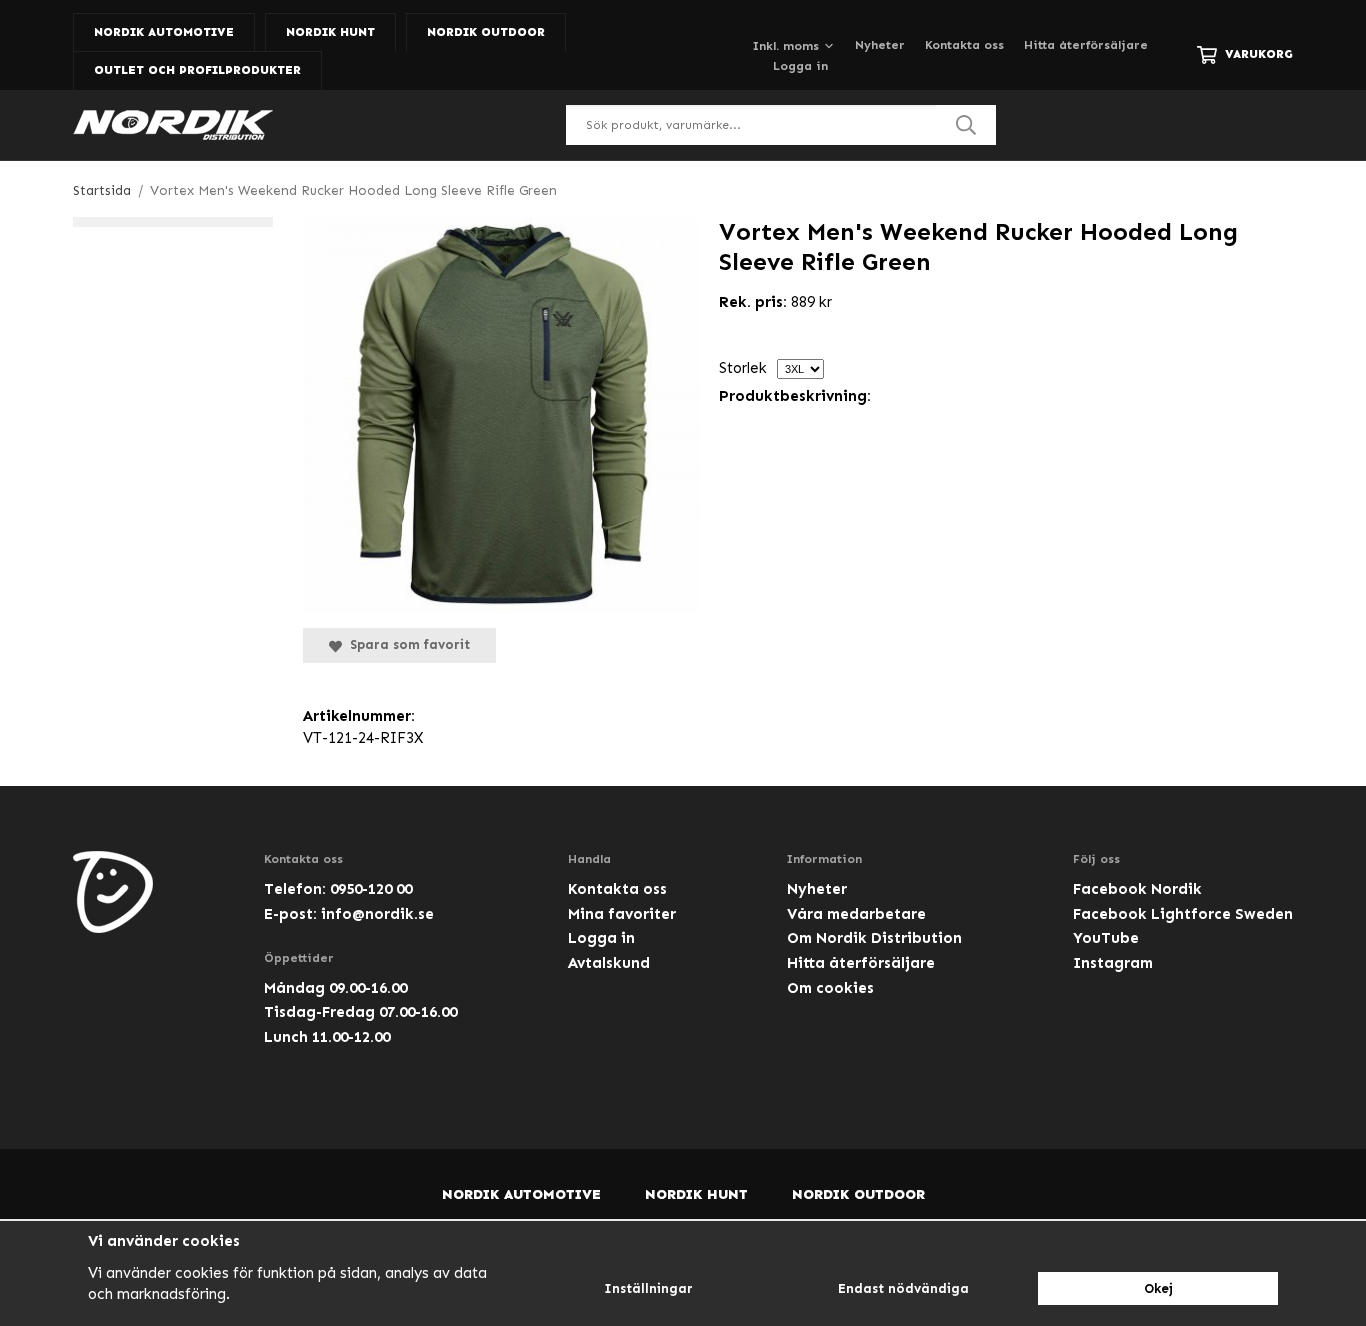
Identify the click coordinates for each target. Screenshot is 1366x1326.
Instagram (1113, 963)
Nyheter (880, 45)
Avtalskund (609, 963)
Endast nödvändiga (903, 1288)
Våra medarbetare (856, 914)
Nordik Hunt (330, 32)
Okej (1158, 1288)
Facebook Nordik (1137, 889)
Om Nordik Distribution (874, 938)
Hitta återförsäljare (1086, 45)
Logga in (800, 66)
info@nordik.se (377, 914)
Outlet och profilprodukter (197, 70)
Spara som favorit (406, 644)
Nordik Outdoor (486, 32)
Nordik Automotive (164, 32)
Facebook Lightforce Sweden (1183, 914)
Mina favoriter (622, 914)
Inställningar (648, 1288)
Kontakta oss (964, 45)
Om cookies (830, 988)
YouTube (1106, 938)
